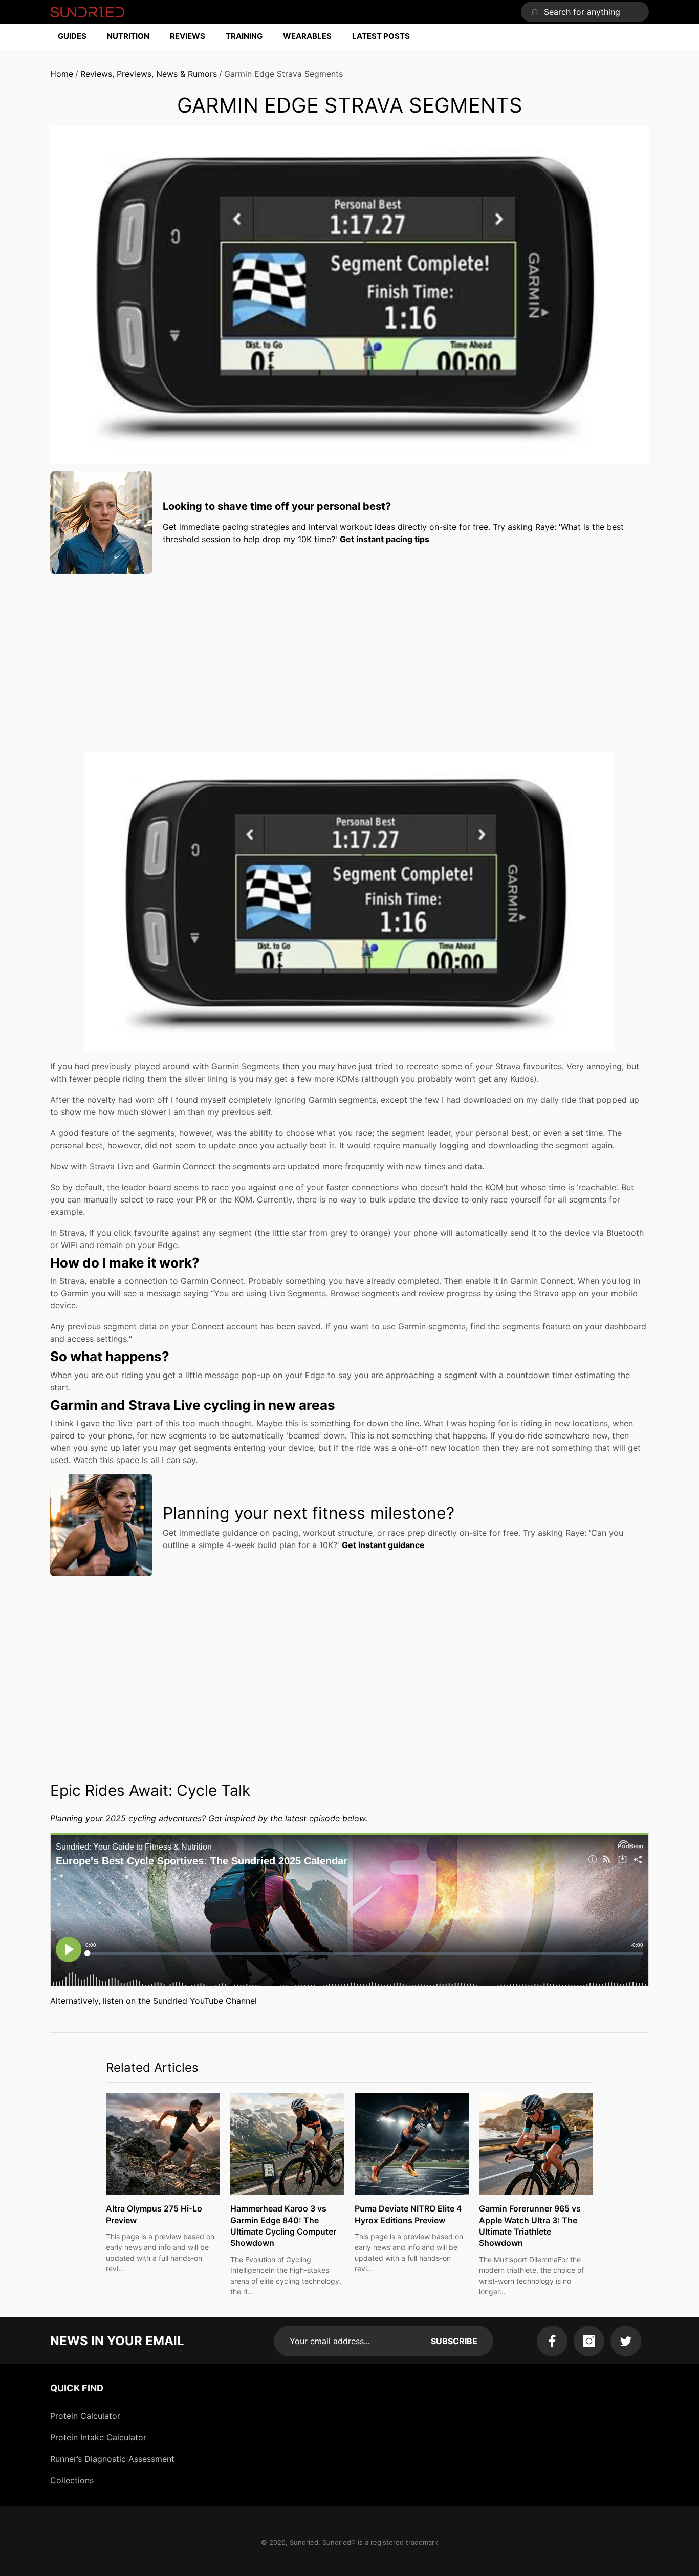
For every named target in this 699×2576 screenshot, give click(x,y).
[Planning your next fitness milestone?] (101, 1525)
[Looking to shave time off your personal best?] (101, 523)
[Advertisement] (349, 653)
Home (62, 74)
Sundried (304, 2542)
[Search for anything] (585, 12)
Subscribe (454, 2341)
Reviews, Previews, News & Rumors (149, 74)
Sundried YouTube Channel (205, 2001)
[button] (77, 37)
